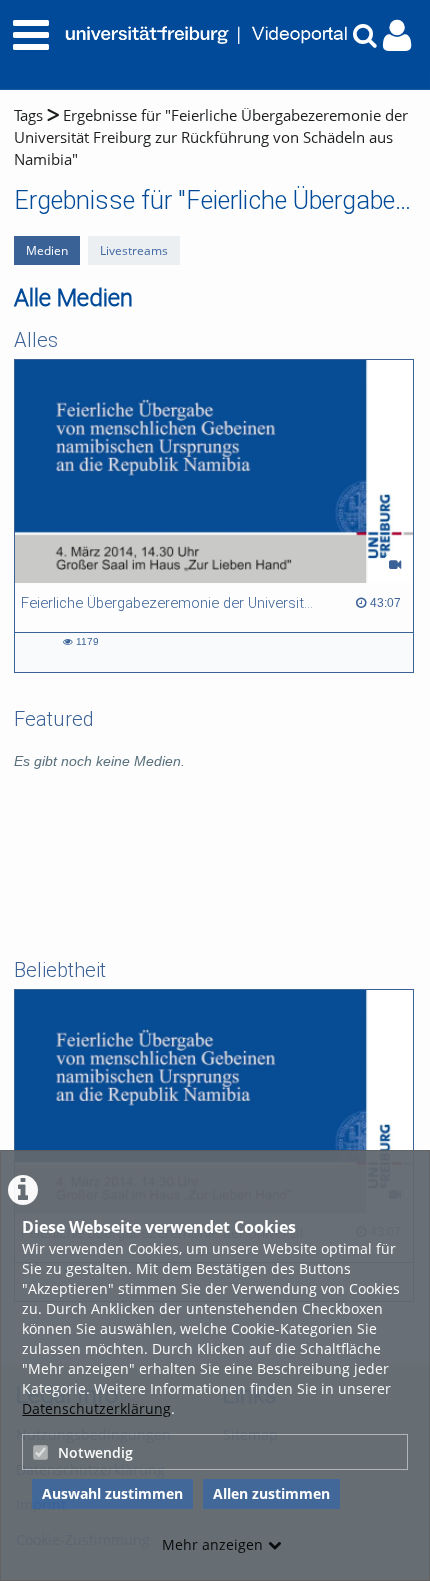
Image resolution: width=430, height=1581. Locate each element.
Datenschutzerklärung (96, 1408)
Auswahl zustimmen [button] (112, 1493)
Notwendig (95, 1452)
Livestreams (134, 250)
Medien (47, 250)
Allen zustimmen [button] (271, 1493)
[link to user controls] (397, 35)
